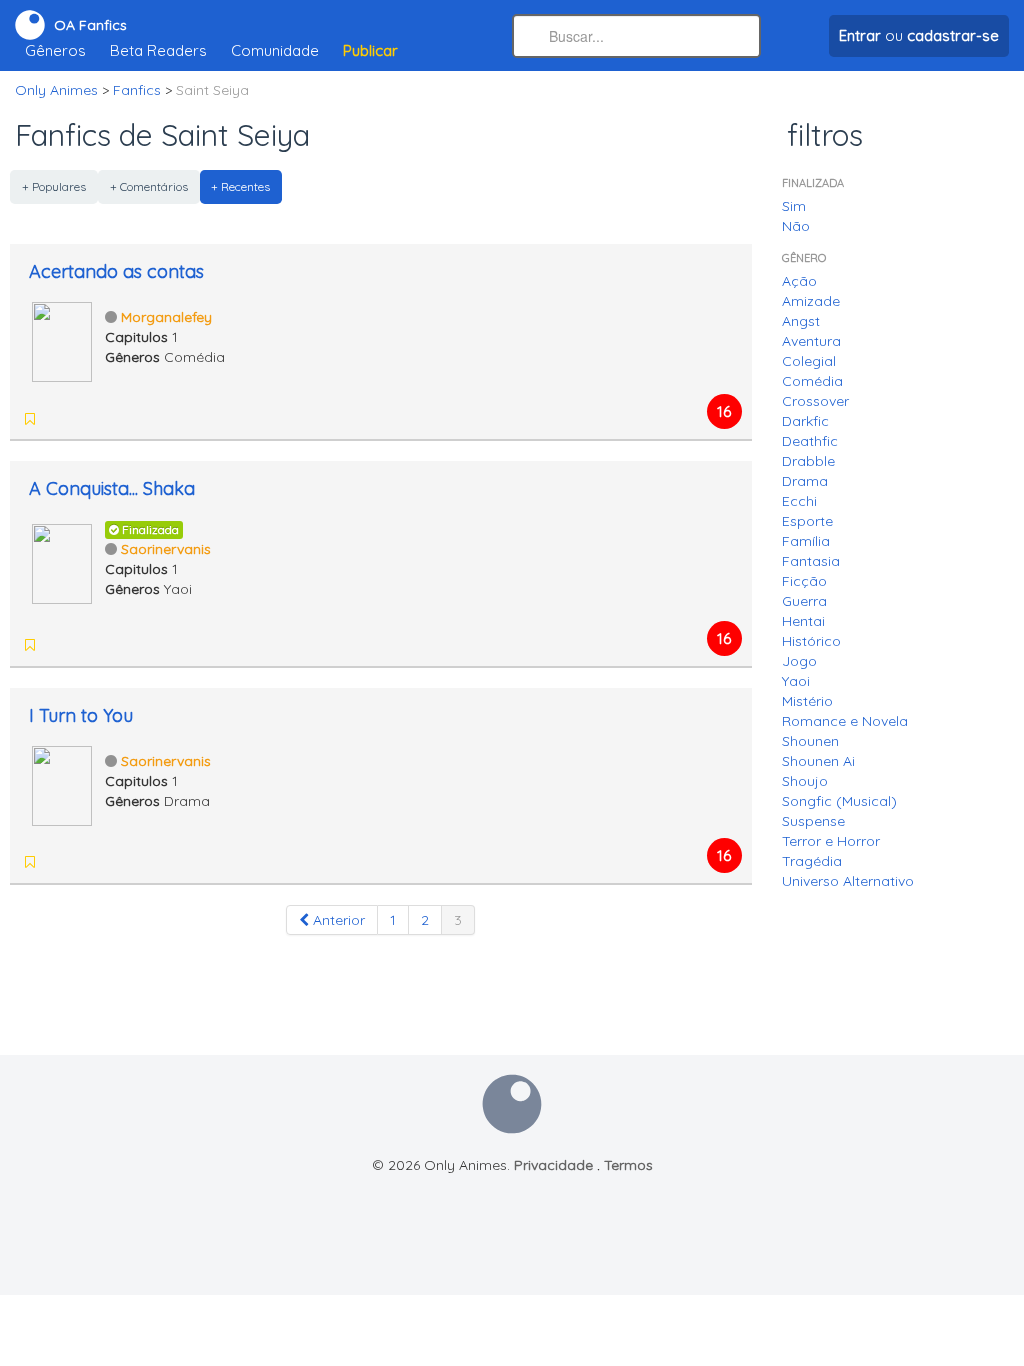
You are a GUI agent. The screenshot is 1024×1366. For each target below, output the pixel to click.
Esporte (807, 521)
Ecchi (799, 501)
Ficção (804, 581)
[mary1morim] (84, 645)
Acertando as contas (116, 271)
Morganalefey (166, 317)
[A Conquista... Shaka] (62, 562)
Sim (794, 206)
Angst (801, 321)
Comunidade (275, 50)
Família (806, 541)
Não (796, 226)
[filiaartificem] (58, 862)
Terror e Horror (831, 841)
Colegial (809, 361)
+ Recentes (240, 186)
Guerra (804, 601)
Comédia (812, 381)
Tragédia (812, 861)
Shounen (810, 741)
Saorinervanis (166, 549)
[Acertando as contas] (62, 340)
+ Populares (54, 186)
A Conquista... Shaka (112, 488)
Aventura (811, 341)
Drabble (808, 461)
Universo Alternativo (848, 881)
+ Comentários (149, 186)
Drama (805, 481)
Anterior (337, 920)
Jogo (799, 661)
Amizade (811, 301)
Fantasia (811, 561)
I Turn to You (81, 715)
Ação (799, 281)
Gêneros (55, 50)
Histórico (811, 641)
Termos (628, 1165)
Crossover (815, 401)
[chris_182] (110, 645)
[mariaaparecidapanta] (58, 645)
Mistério (807, 701)
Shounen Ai (818, 761)
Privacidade (553, 1165)
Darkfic (805, 421)
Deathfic (810, 441)
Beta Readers (158, 50)
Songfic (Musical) (839, 801)
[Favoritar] (30, 419)
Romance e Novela (845, 721)
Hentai (803, 621)
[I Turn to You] (62, 784)
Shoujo (805, 781)
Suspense (813, 821)
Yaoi (796, 681)
